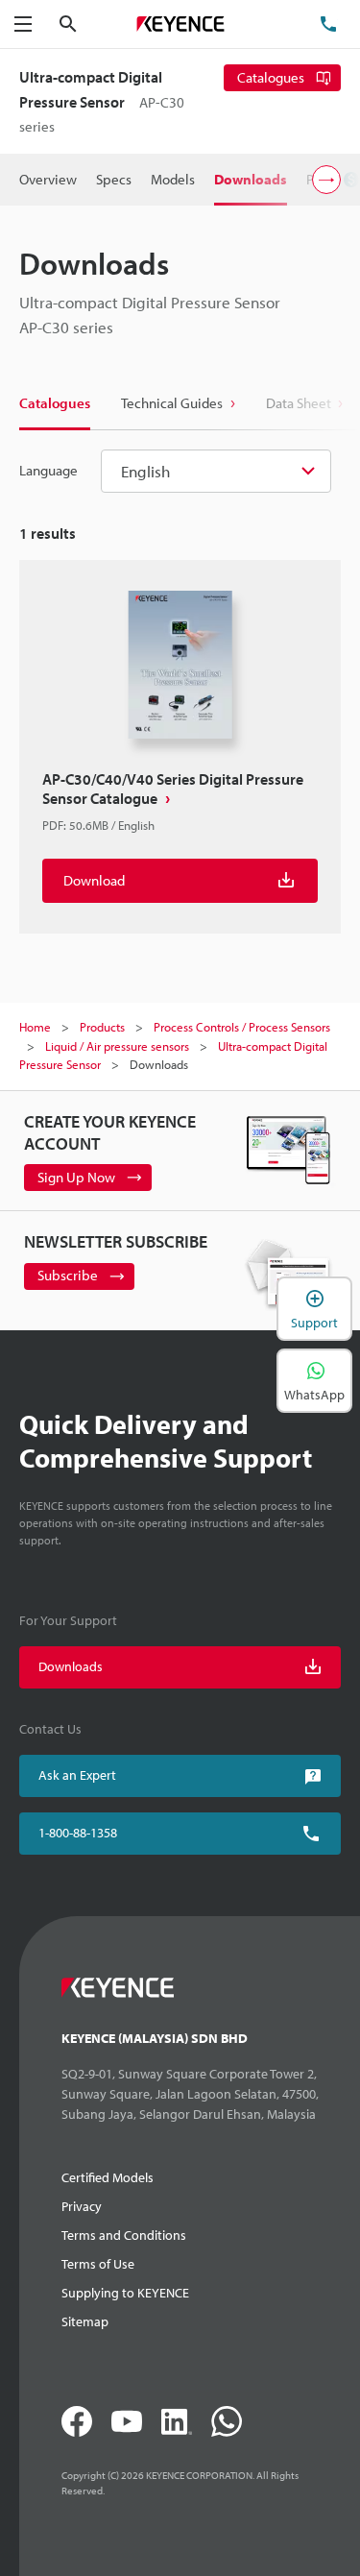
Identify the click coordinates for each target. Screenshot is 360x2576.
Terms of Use (98, 2264)
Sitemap (85, 2321)
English (145, 471)
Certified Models (108, 2177)
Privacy (82, 2206)
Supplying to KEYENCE (125, 2293)
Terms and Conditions (124, 2235)
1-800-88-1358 (78, 1833)
